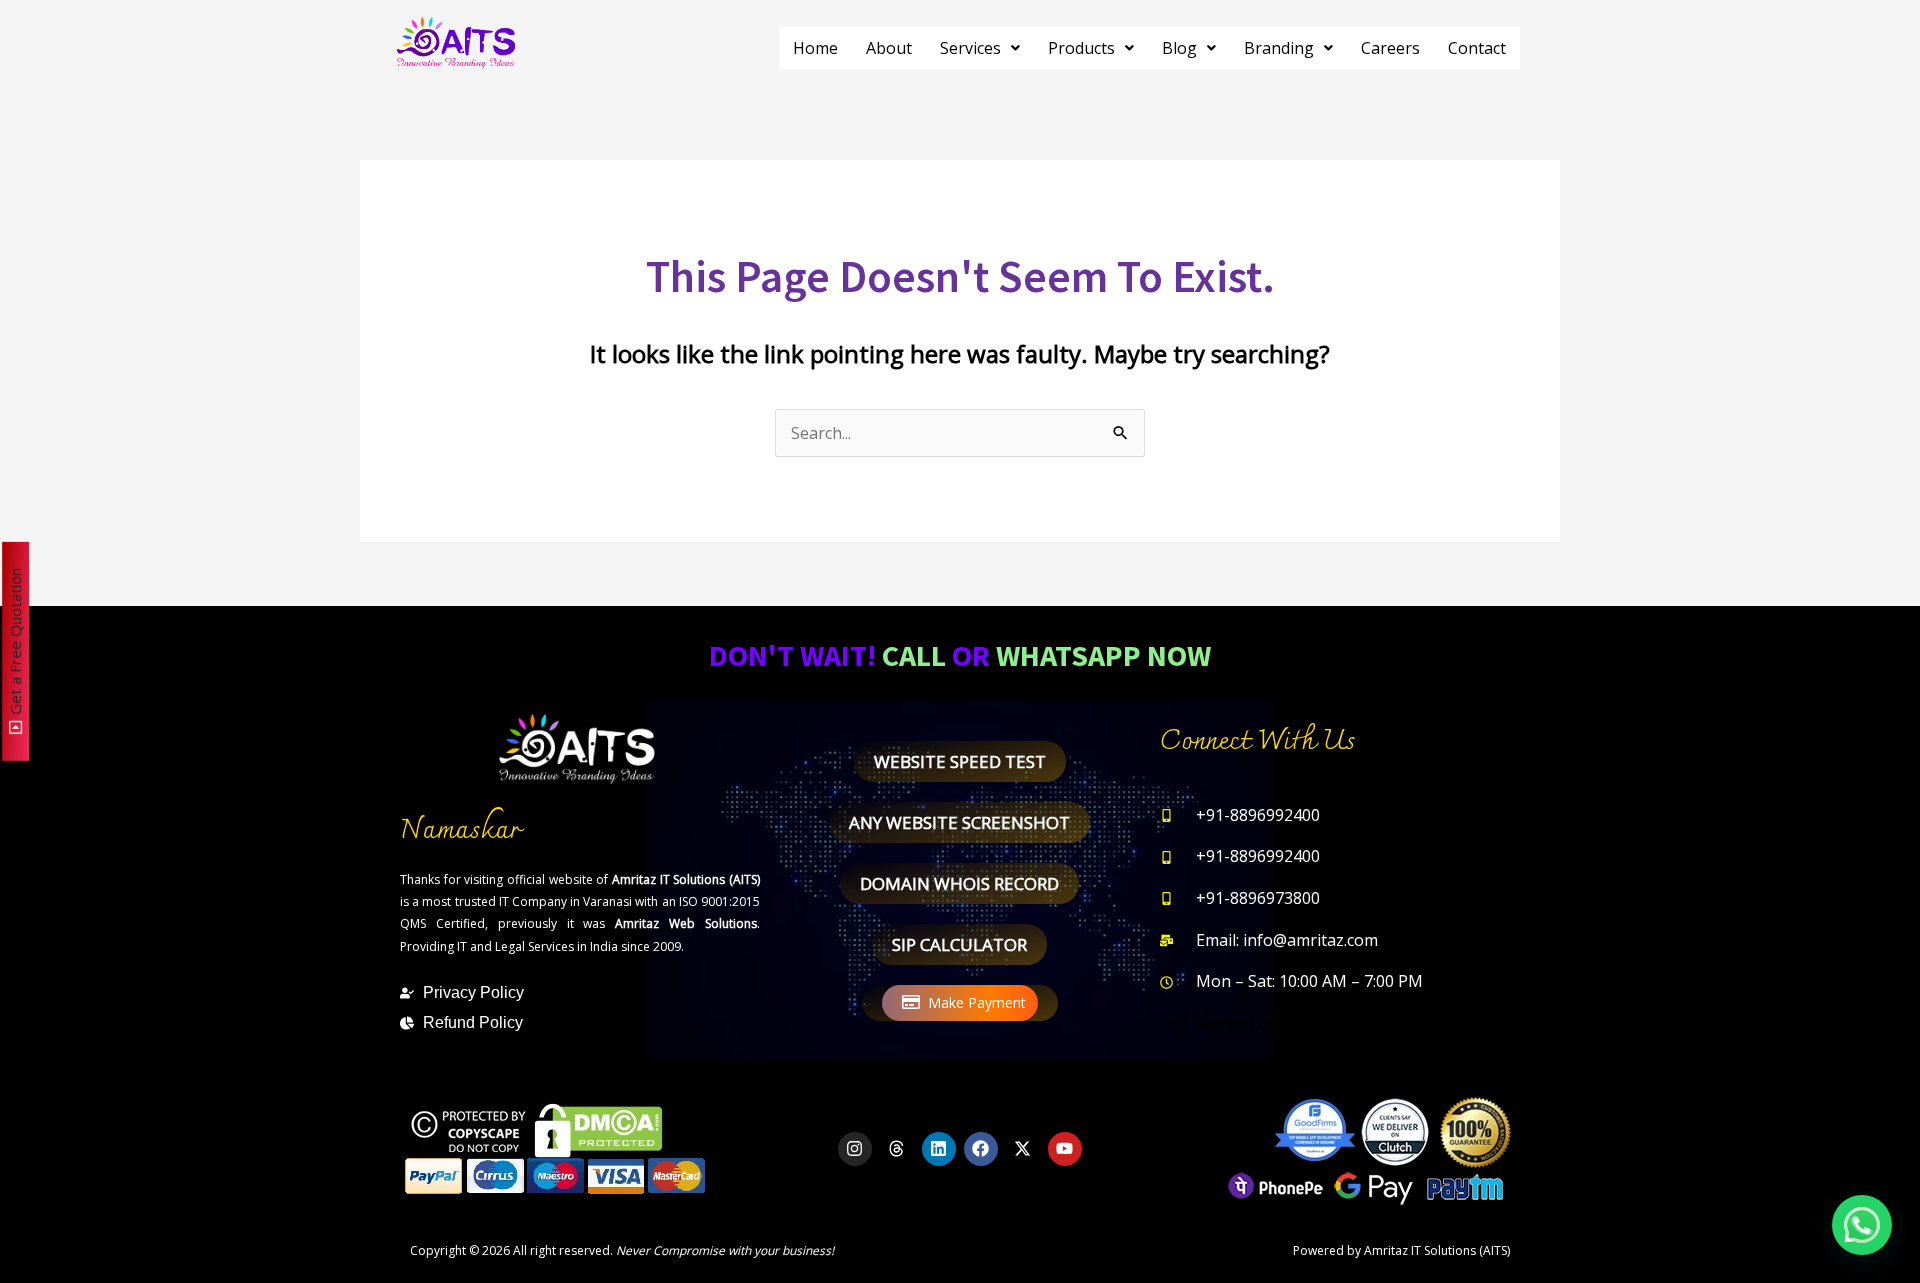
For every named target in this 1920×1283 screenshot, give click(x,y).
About (889, 48)
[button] (980, 48)
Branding (1279, 48)
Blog (1179, 48)
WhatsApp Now (1103, 655)
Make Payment (977, 1002)
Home (815, 48)
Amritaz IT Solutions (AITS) (1437, 1250)
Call (914, 655)
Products (1081, 48)
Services (970, 48)
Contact (1477, 48)
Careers (1390, 48)
